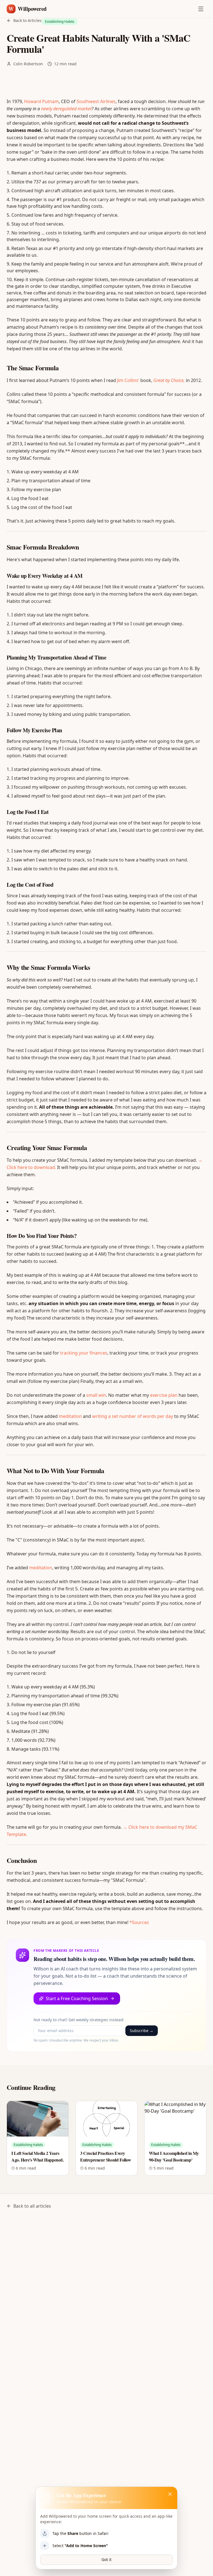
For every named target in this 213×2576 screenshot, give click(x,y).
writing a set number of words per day (133, 1416)
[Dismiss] (170, 2494)
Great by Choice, (169, 380)
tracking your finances (84, 1353)
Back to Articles (27, 20)
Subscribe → (142, 2031)
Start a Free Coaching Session (77, 1998)
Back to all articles (32, 2206)
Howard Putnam (41, 101)
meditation (70, 1416)
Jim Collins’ (128, 380)
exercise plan (164, 1395)
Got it (106, 2559)
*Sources (139, 1922)
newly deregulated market (66, 109)
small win (96, 1395)
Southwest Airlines (96, 101)
